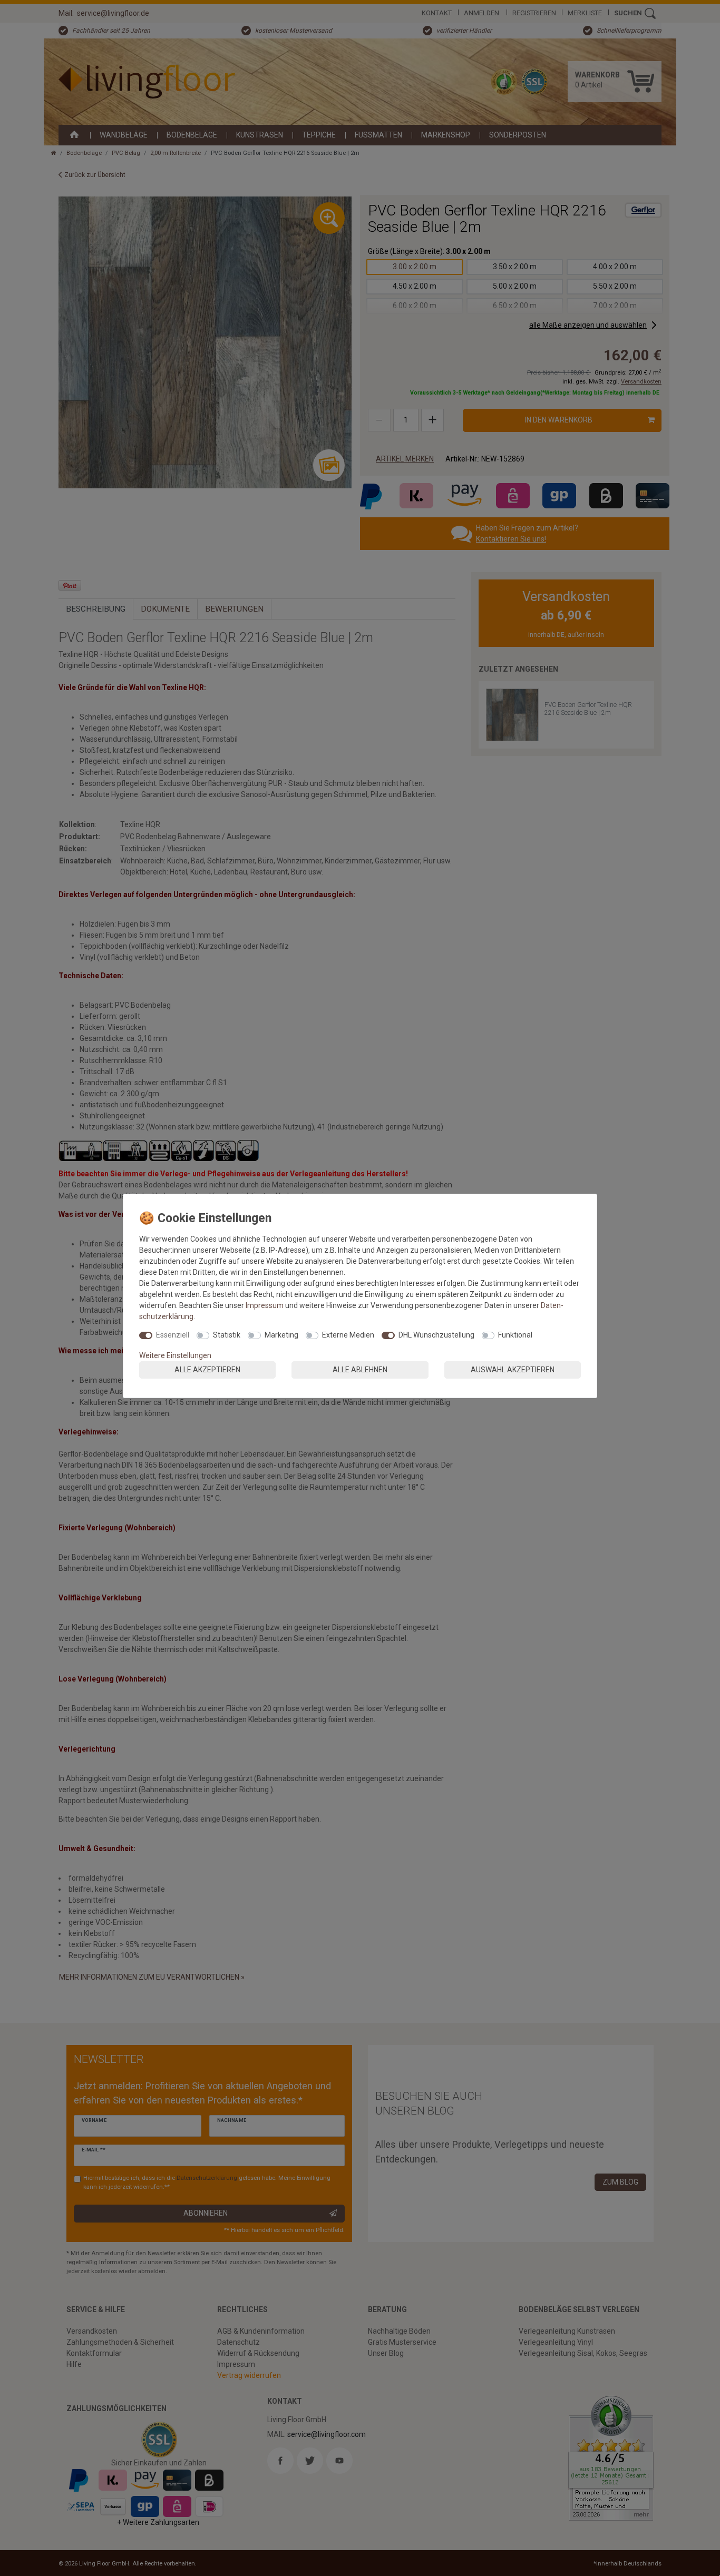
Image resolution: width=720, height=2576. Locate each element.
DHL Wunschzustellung (436, 1335)
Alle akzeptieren (207, 1370)
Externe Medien (348, 1335)
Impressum (265, 1305)
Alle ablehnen (360, 1370)
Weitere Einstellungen (175, 1355)
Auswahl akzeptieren (513, 1370)
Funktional (515, 1335)
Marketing (281, 1335)
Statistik (227, 1335)
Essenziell (173, 1335)
